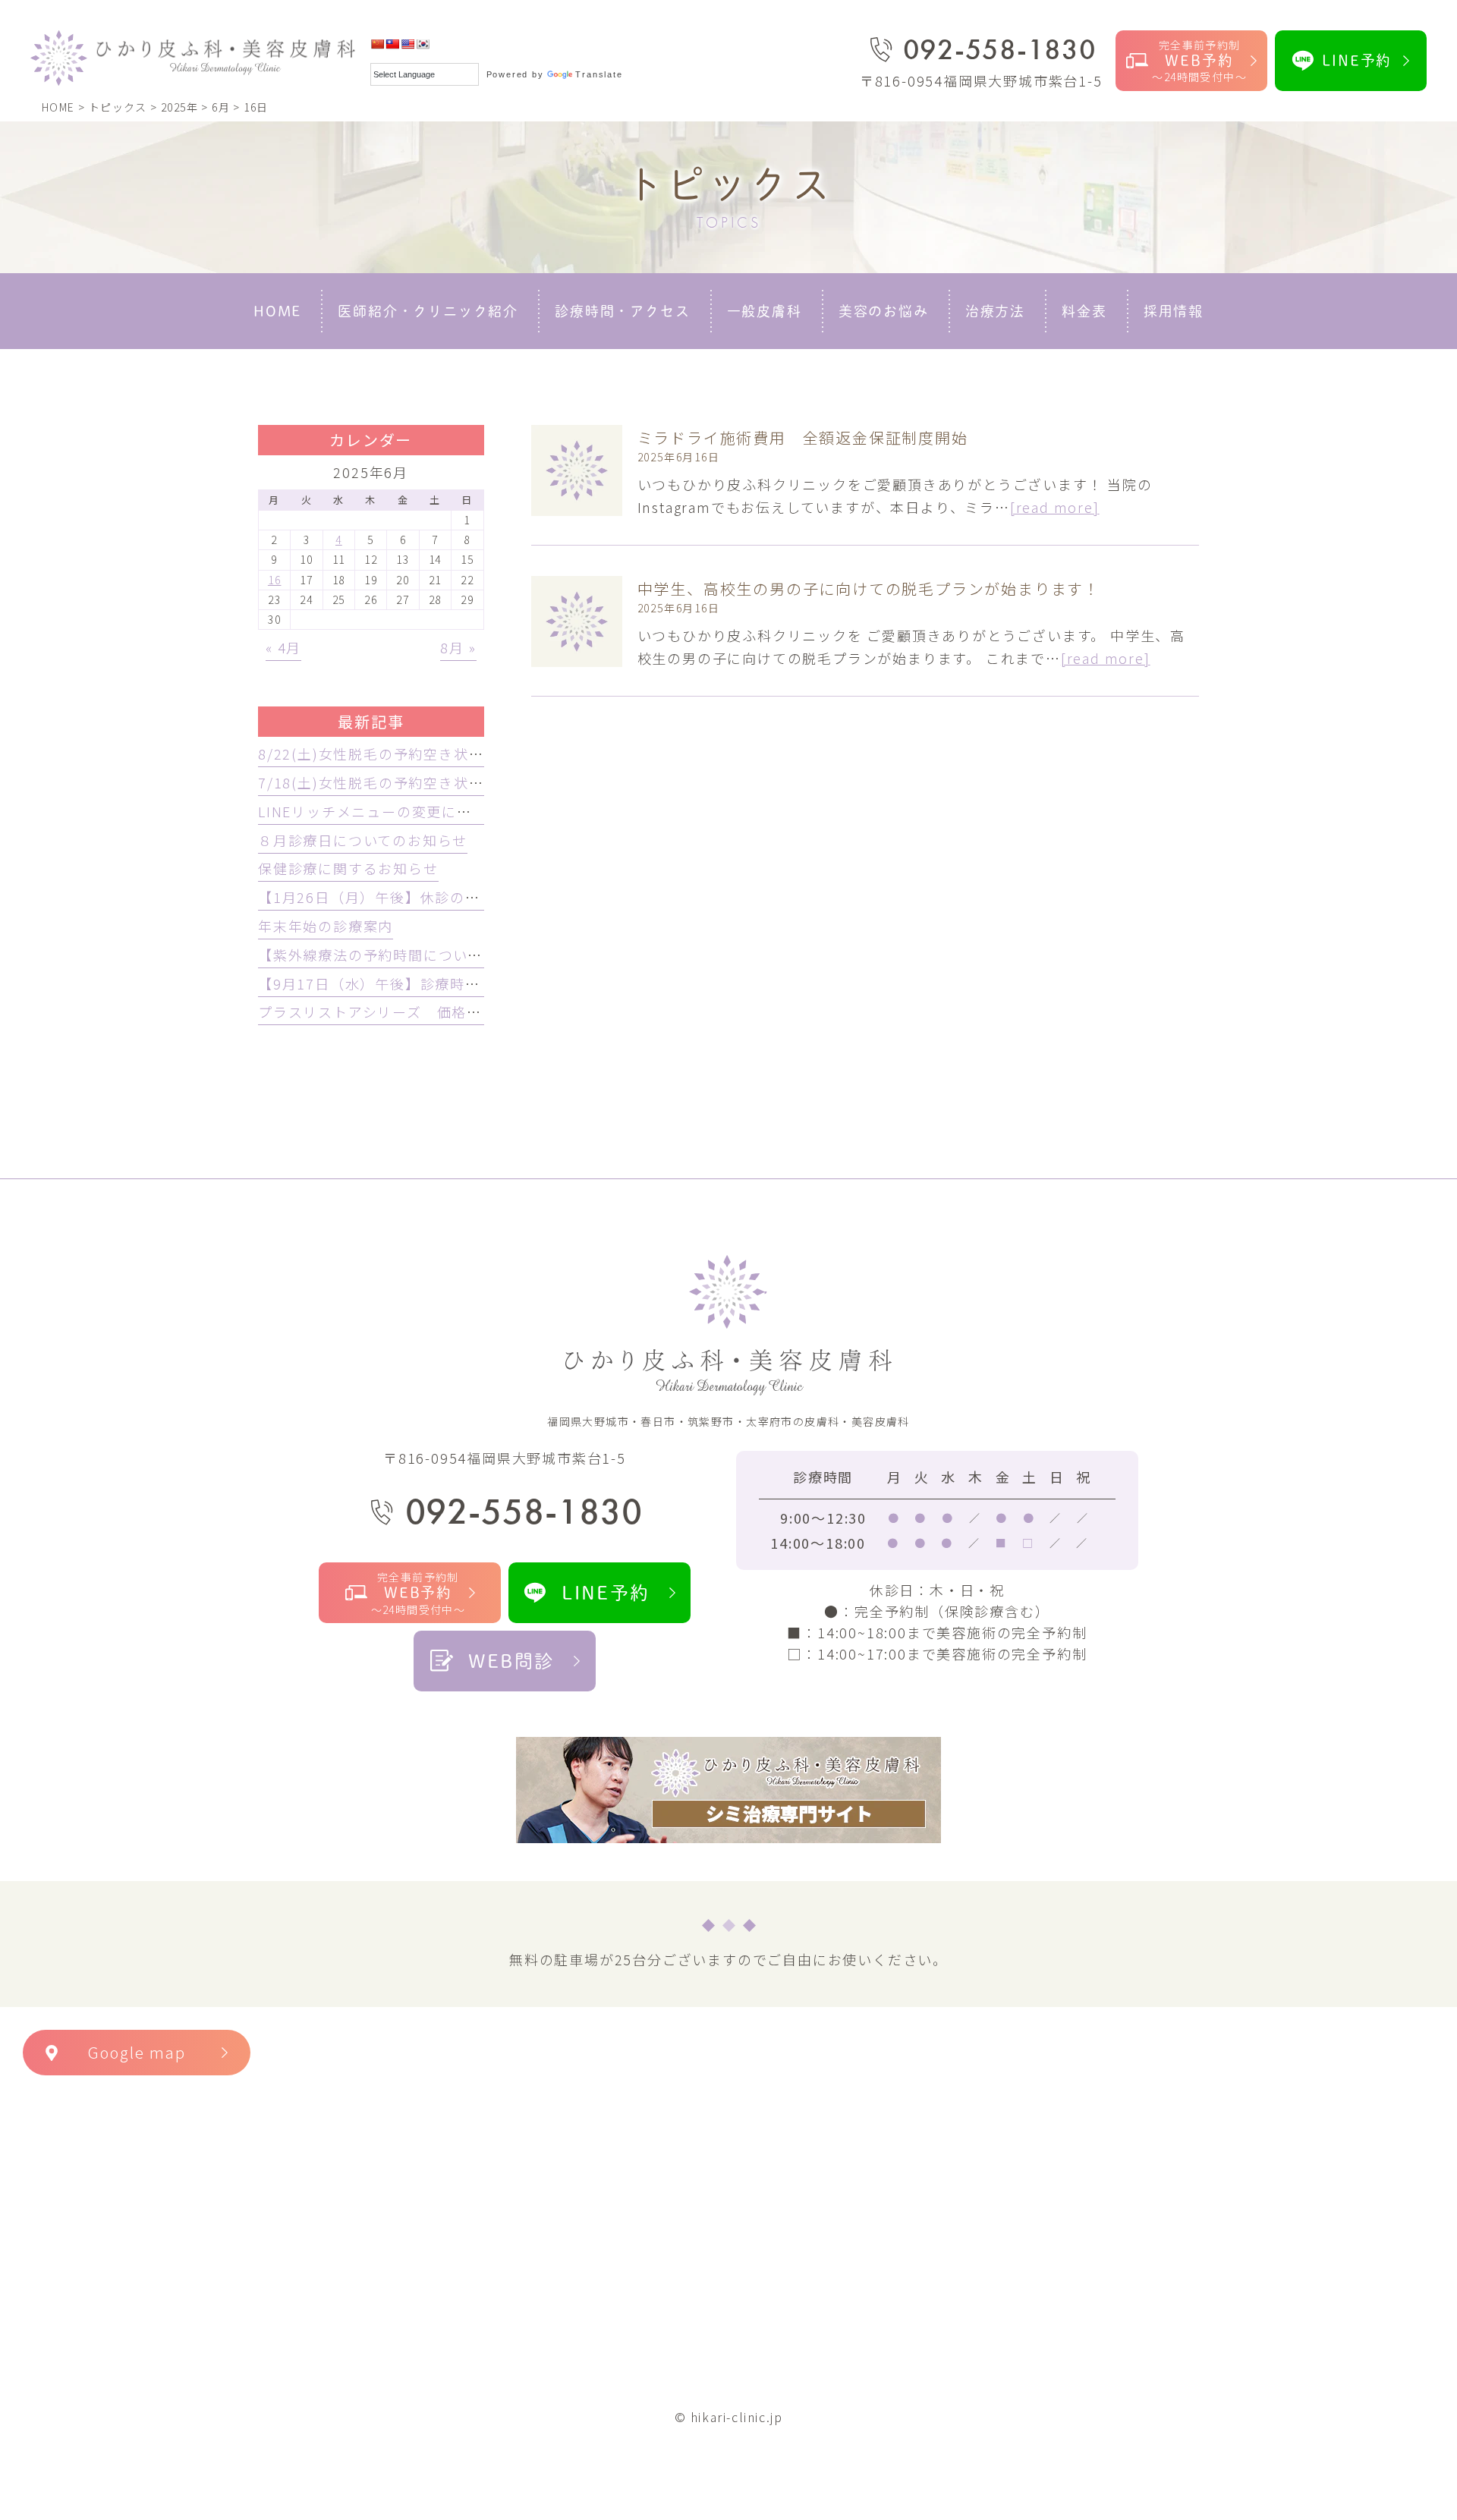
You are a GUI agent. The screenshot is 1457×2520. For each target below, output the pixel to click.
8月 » (458, 647)
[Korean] (423, 44)
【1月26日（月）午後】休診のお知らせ (392, 897)
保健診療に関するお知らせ (348, 868)
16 (275, 580)
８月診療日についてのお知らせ (363, 840)
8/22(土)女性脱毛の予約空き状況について (401, 753)
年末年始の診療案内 (326, 926)
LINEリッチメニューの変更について (379, 811)
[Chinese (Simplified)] (377, 44)
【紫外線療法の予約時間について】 (378, 955)
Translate (599, 74)
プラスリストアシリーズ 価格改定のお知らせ (415, 1011)
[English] (408, 44)
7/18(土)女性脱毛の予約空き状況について (401, 782)
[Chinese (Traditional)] (392, 44)
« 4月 (283, 647)
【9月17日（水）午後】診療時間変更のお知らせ (422, 983)
